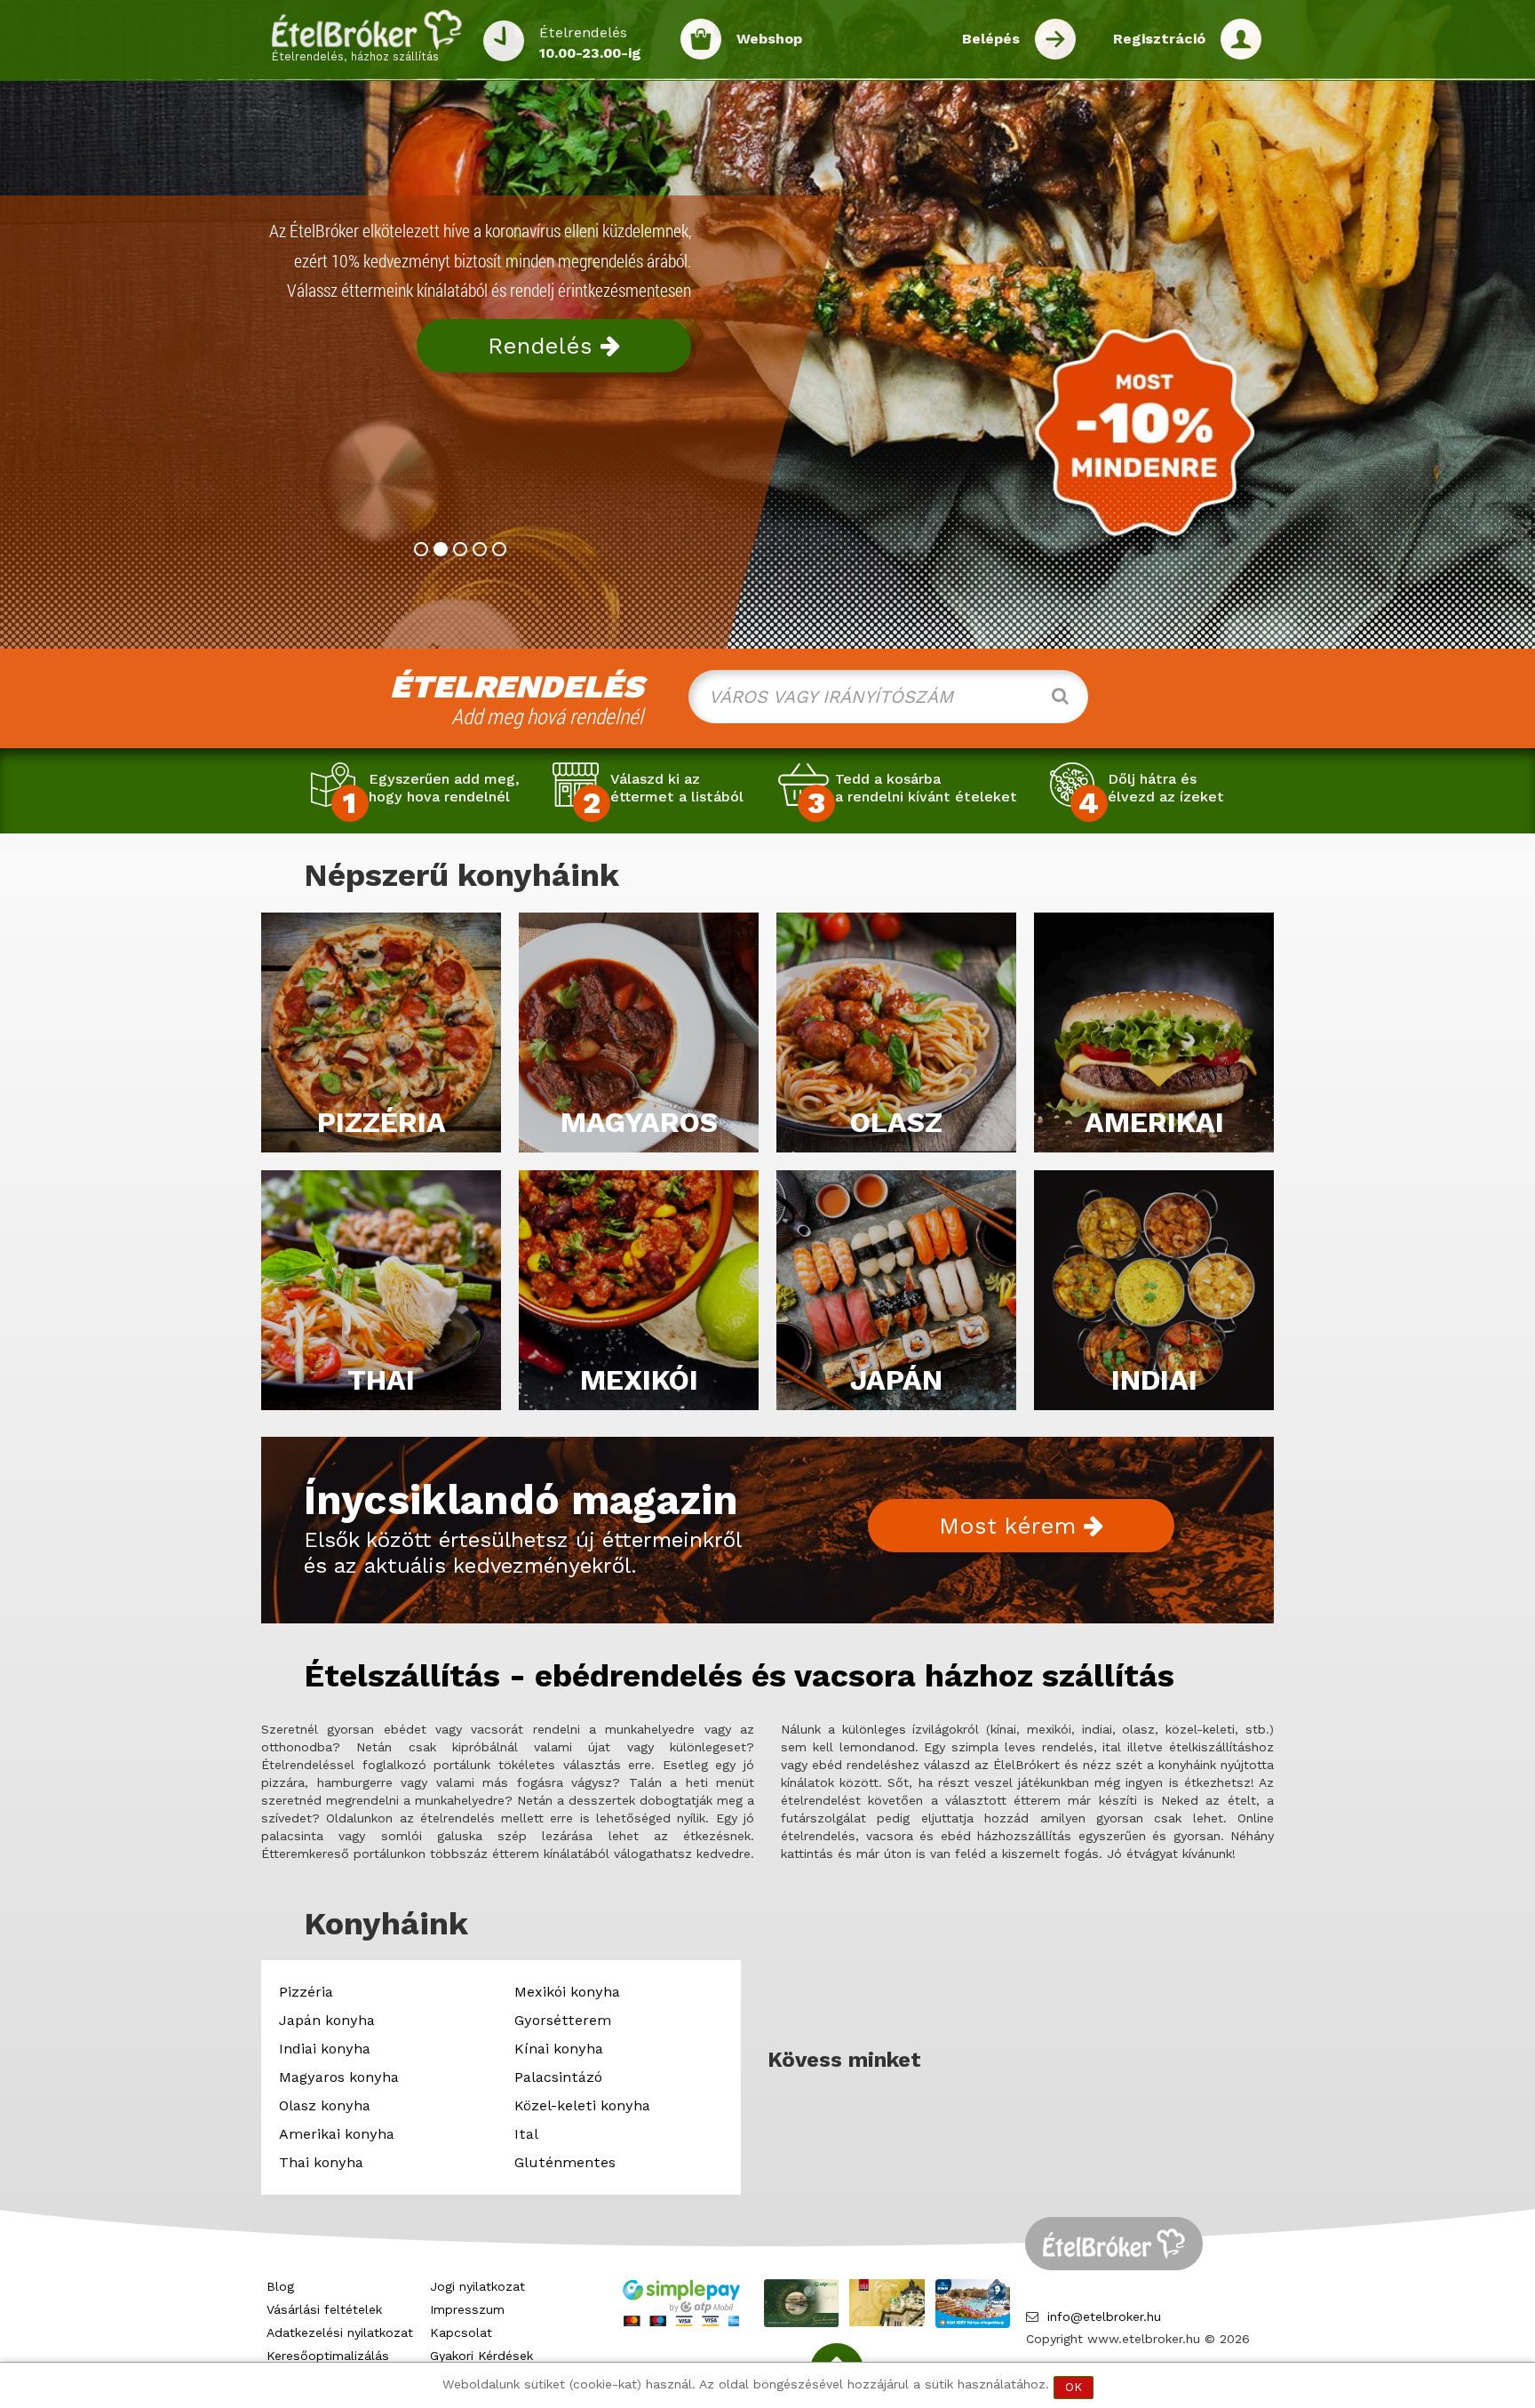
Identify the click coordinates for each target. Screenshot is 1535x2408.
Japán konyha (327, 2020)
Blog (280, 2286)
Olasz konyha (325, 2105)
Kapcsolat (461, 2332)
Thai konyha (321, 2162)
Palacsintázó (558, 2077)
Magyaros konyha (339, 2077)
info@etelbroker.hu (1104, 2316)
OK (1074, 2387)
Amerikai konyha (337, 2134)
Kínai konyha (559, 2049)
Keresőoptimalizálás (328, 2356)
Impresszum (467, 2309)
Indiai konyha (325, 2049)
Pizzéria (306, 1992)
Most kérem (1011, 1526)
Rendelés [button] (544, 346)
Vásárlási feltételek (324, 2309)
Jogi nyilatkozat (477, 2286)
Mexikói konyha (567, 1992)
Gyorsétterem (563, 2020)
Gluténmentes (565, 2162)
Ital (526, 2134)
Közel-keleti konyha (582, 2105)
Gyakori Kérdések (481, 2356)
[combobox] (888, 697)
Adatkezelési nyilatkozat (340, 2332)
